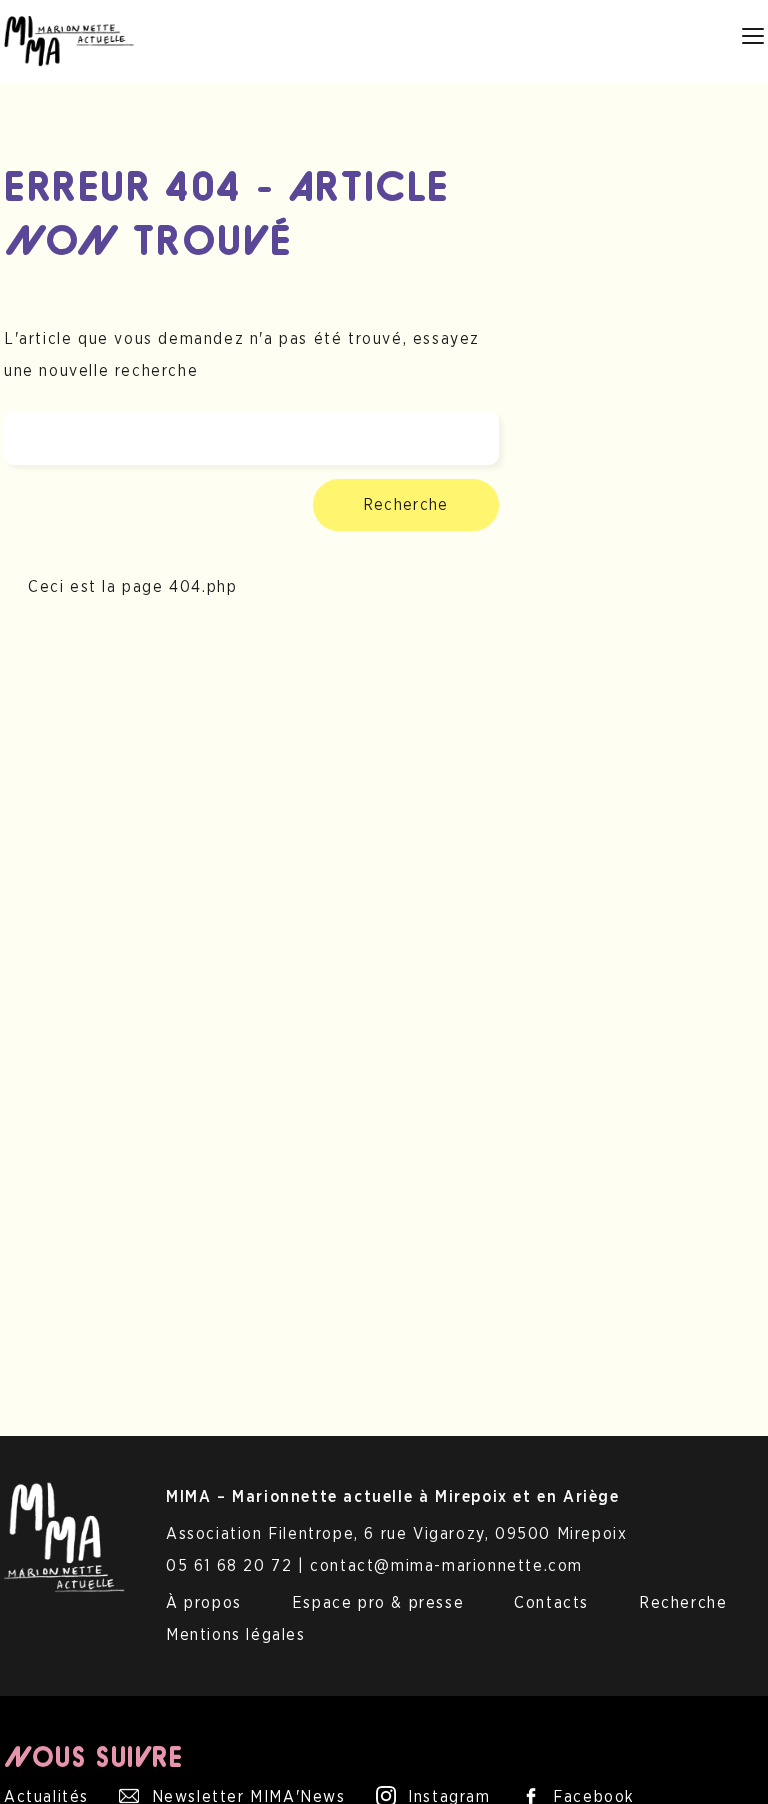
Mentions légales (236, 1635)
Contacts (551, 1603)
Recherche (406, 505)
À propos (204, 1603)
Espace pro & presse (378, 1603)
